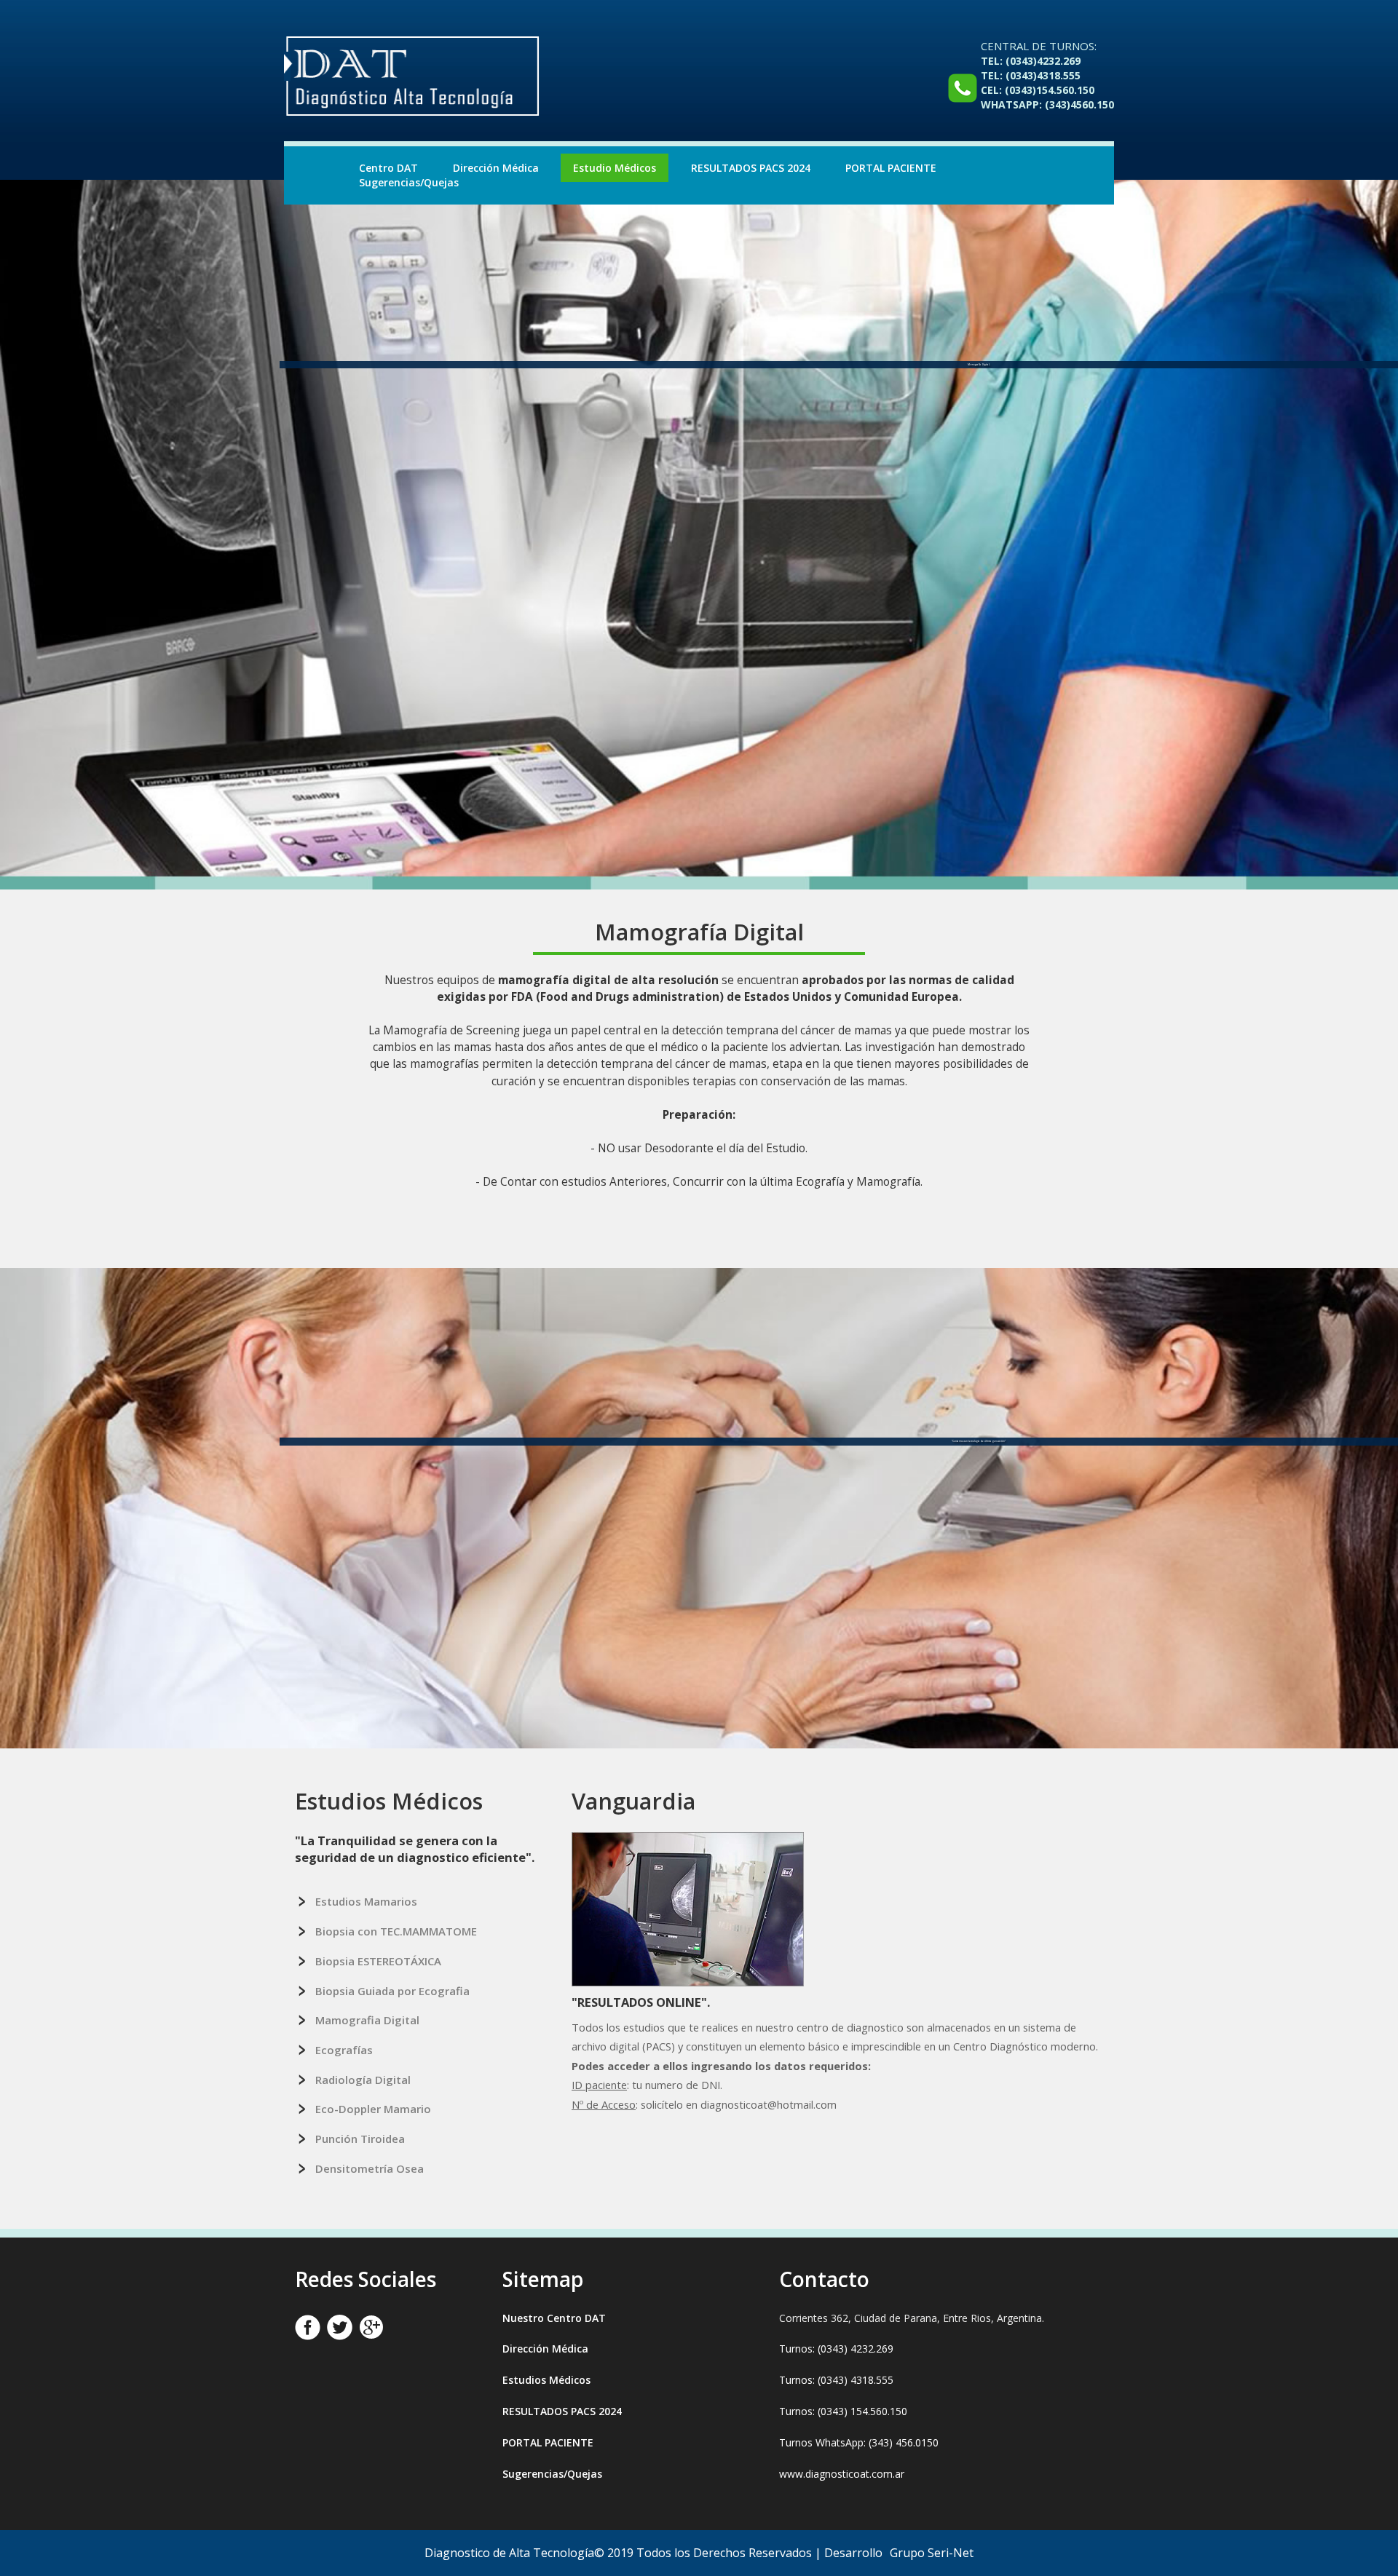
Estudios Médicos (546, 2380)
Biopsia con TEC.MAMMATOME (396, 1931)
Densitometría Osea (370, 2168)
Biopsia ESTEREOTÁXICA (378, 1961)
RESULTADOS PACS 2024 (751, 168)
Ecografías (344, 2050)
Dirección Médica (496, 168)
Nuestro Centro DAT (554, 2318)
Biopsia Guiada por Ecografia (392, 1991)
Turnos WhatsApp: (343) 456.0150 (859, 2442)
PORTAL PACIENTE (891, 168)
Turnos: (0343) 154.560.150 (843, 2411)
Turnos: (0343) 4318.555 (836, 2380)
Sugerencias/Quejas (409, 182)
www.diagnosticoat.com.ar (842, 2474)
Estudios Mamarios (366, 1901)
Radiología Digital (363, 2080)
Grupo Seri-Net (932, 2553)
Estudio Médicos (615, 168)
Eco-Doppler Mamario (373, 2109)
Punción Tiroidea (360, 2139)
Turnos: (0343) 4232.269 (836, 2349)
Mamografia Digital (367, 2020)
